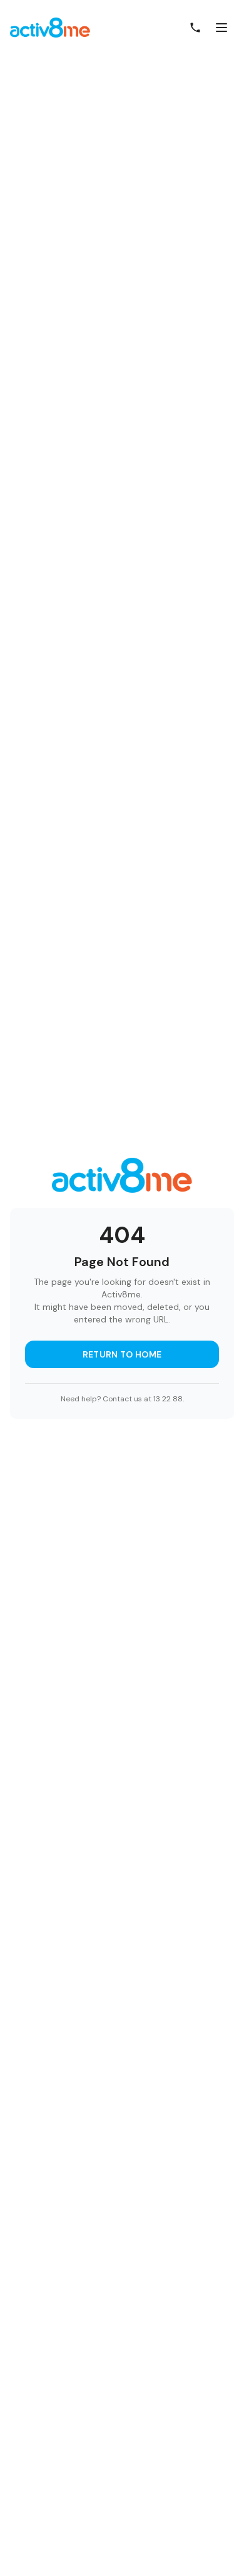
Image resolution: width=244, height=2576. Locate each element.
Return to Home (122, 1354)
